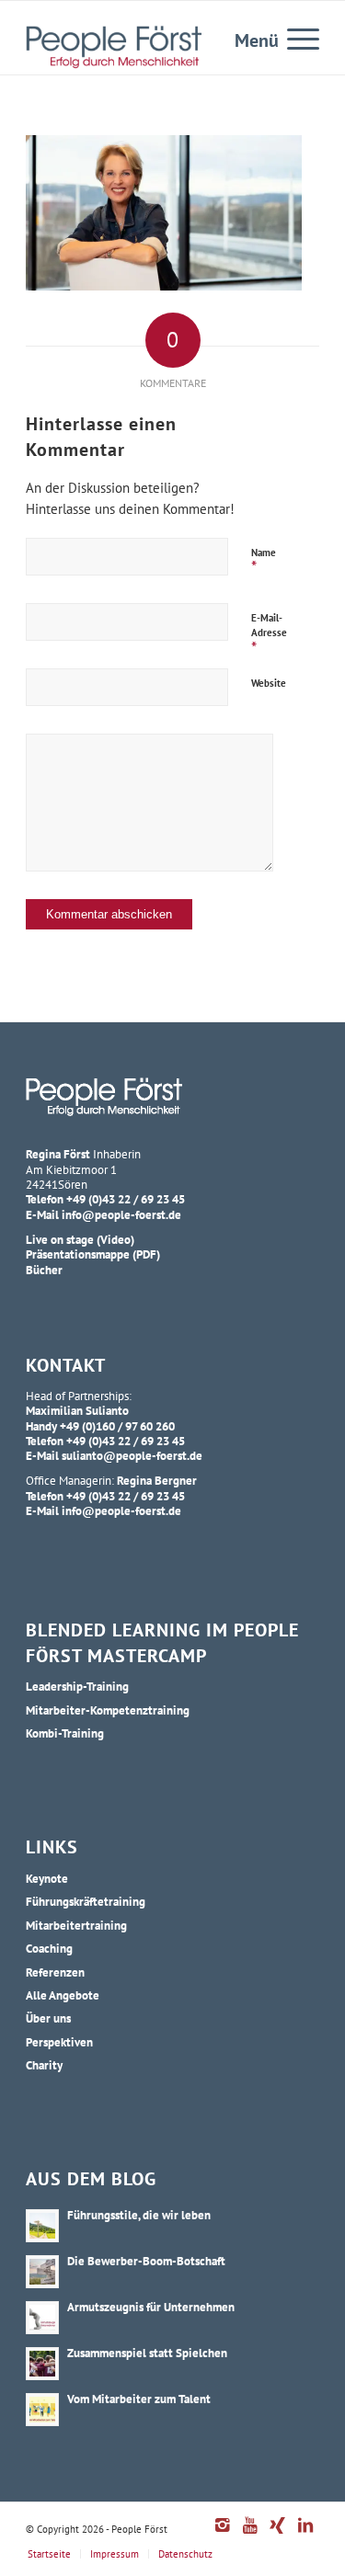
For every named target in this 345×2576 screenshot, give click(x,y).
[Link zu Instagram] (223, 2535)
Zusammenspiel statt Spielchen (147, 2353)
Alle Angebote (63, 1995)
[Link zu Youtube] (250, 2535)
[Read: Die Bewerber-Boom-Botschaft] (42, 2272)
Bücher (44, 1270)
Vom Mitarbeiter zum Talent (139, 2399)
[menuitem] (294, 38)
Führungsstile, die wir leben (139, 2215)
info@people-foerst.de (121, 1214)
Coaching (49, 1948)
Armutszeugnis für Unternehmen (151, 2307)
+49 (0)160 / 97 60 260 (117, 1426)
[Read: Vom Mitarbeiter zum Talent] (42, 2410)
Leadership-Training (77, 1686)
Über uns (48, 2018)
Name (264, 562)
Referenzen (55, 1972)
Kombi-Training (65, 1733)
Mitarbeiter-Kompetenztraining (108, 1710)
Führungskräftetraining (86, 1901)
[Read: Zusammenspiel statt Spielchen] (42, 2364)
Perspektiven (59, 2042)
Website (269, 683)
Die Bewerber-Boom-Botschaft (146, 2261)
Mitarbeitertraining (76, 1925)
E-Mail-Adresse (269, 635)
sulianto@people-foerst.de (132, 1455)
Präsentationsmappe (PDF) (93, 1254)
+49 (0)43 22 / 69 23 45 (126, 1199)
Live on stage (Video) (80, 1239)
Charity (44, 2065)
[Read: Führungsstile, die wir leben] (42, 2226)
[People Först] (114, 47)
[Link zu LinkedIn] (305, 2535)
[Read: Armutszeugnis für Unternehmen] (42, 2318)
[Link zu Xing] (278, 2535)
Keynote (47, 1878)
